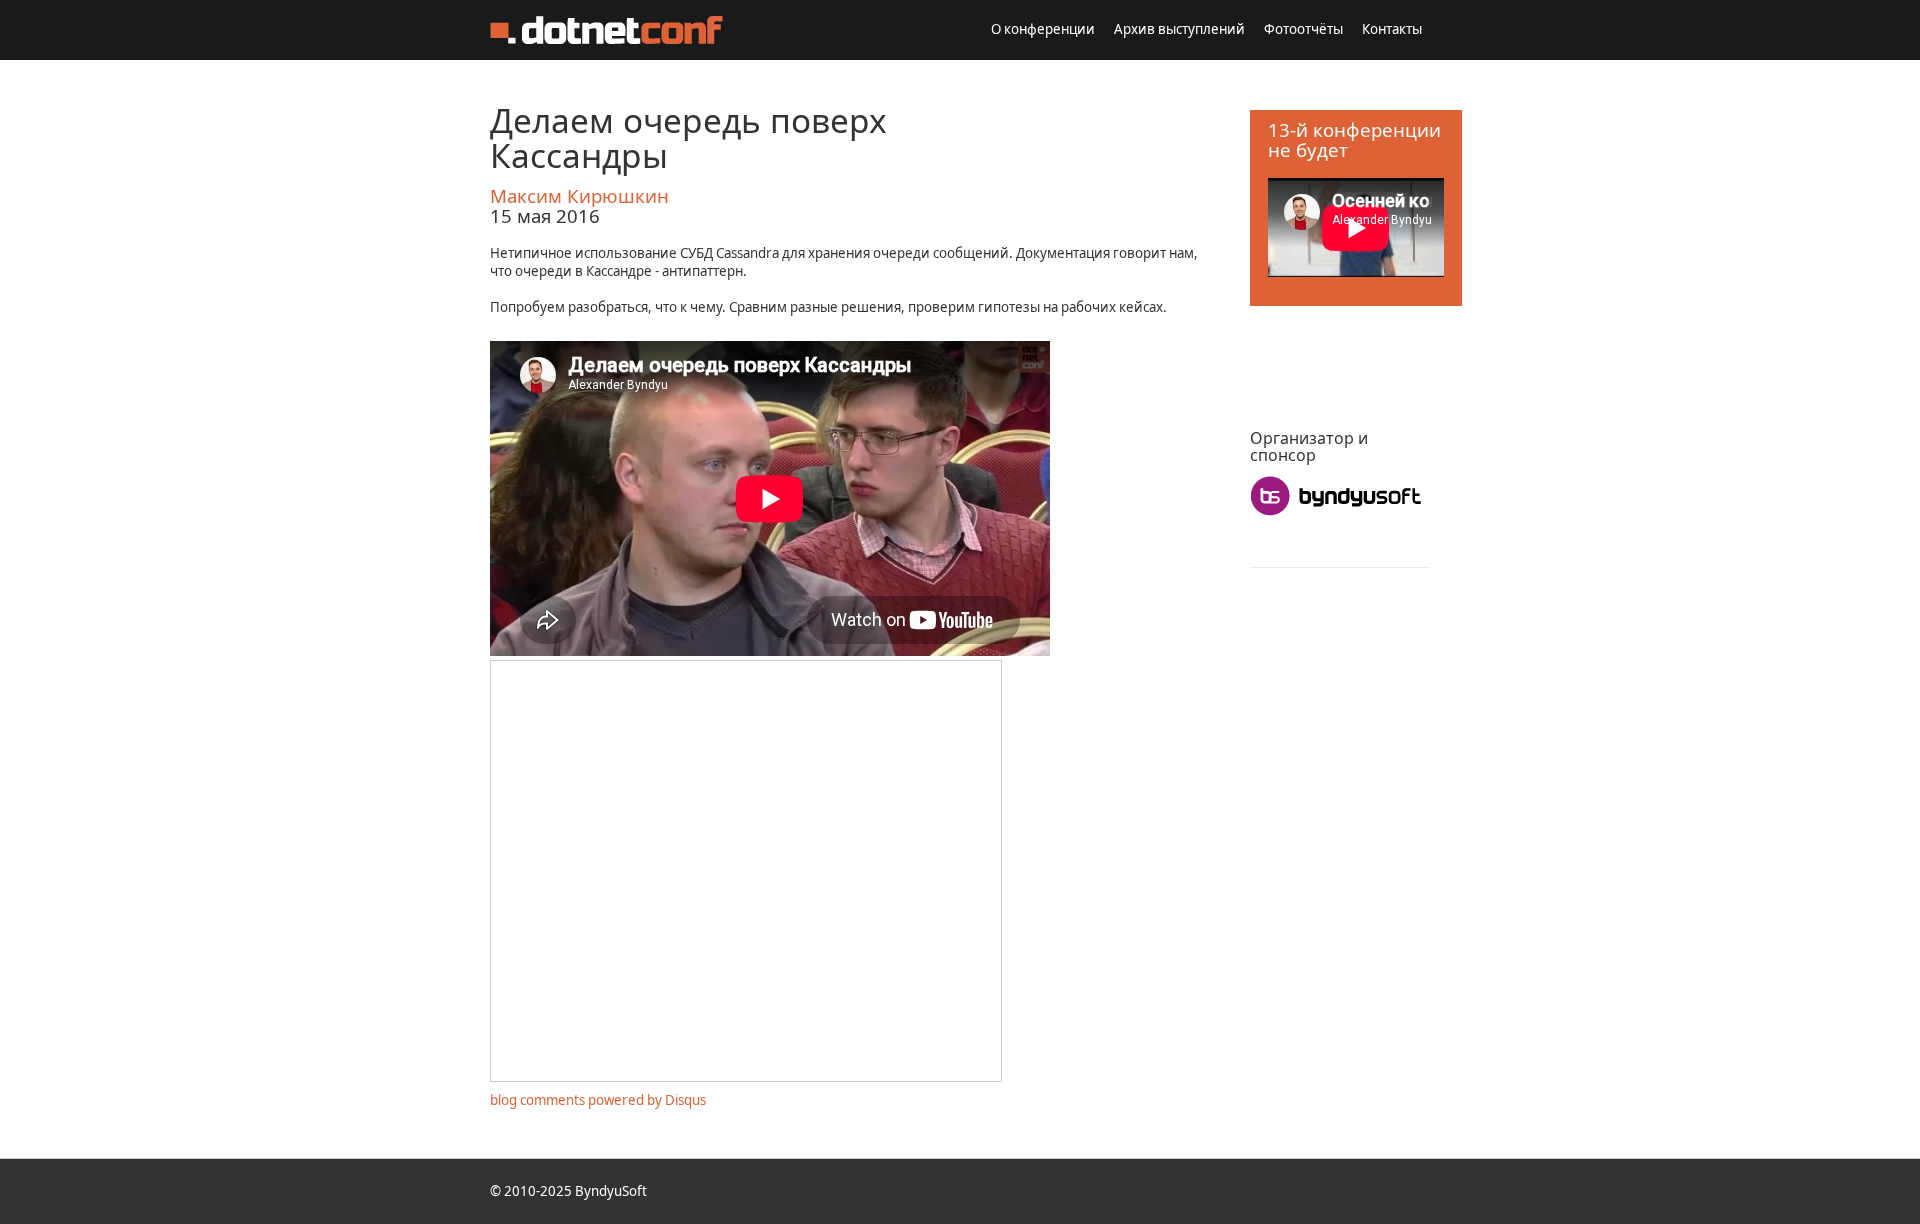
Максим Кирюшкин (579, 195)
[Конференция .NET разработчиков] (606, 30)
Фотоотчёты (1303, 29)
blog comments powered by (598, 1100)
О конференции (1043, 29)
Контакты (1392, 29)
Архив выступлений (1179, 29)
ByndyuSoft (611, 1191)
